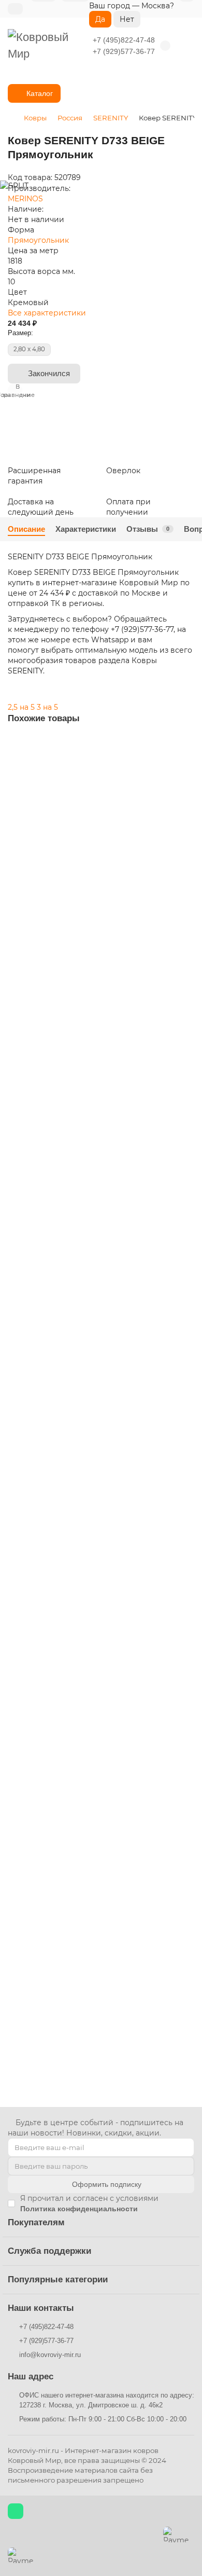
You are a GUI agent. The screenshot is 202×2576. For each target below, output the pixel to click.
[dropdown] (15, 9)
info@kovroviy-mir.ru (50, 2355)
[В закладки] (186, 746)
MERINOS (25, 199)
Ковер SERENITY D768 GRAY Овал (67, 1989)
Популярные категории (58, 2279)
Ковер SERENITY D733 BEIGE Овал (68, 1175)
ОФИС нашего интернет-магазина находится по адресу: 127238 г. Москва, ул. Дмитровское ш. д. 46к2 (107, 2400)
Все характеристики (47, 313)
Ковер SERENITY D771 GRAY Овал (67, 904)
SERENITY (111, 118)
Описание (26, 529)
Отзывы (148, 529)
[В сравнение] (186, 765)
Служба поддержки (49, 2251)
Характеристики (86, 529)
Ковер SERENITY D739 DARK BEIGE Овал (78, 1718)
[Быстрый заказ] (182, 985)
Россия (70, 118)
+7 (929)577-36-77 (124, 51)
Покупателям (36, 2222)
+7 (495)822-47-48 (124, 40)
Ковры (35, 118)
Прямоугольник (38, 240)
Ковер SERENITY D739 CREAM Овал (70, 1446)
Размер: (20, 333)
